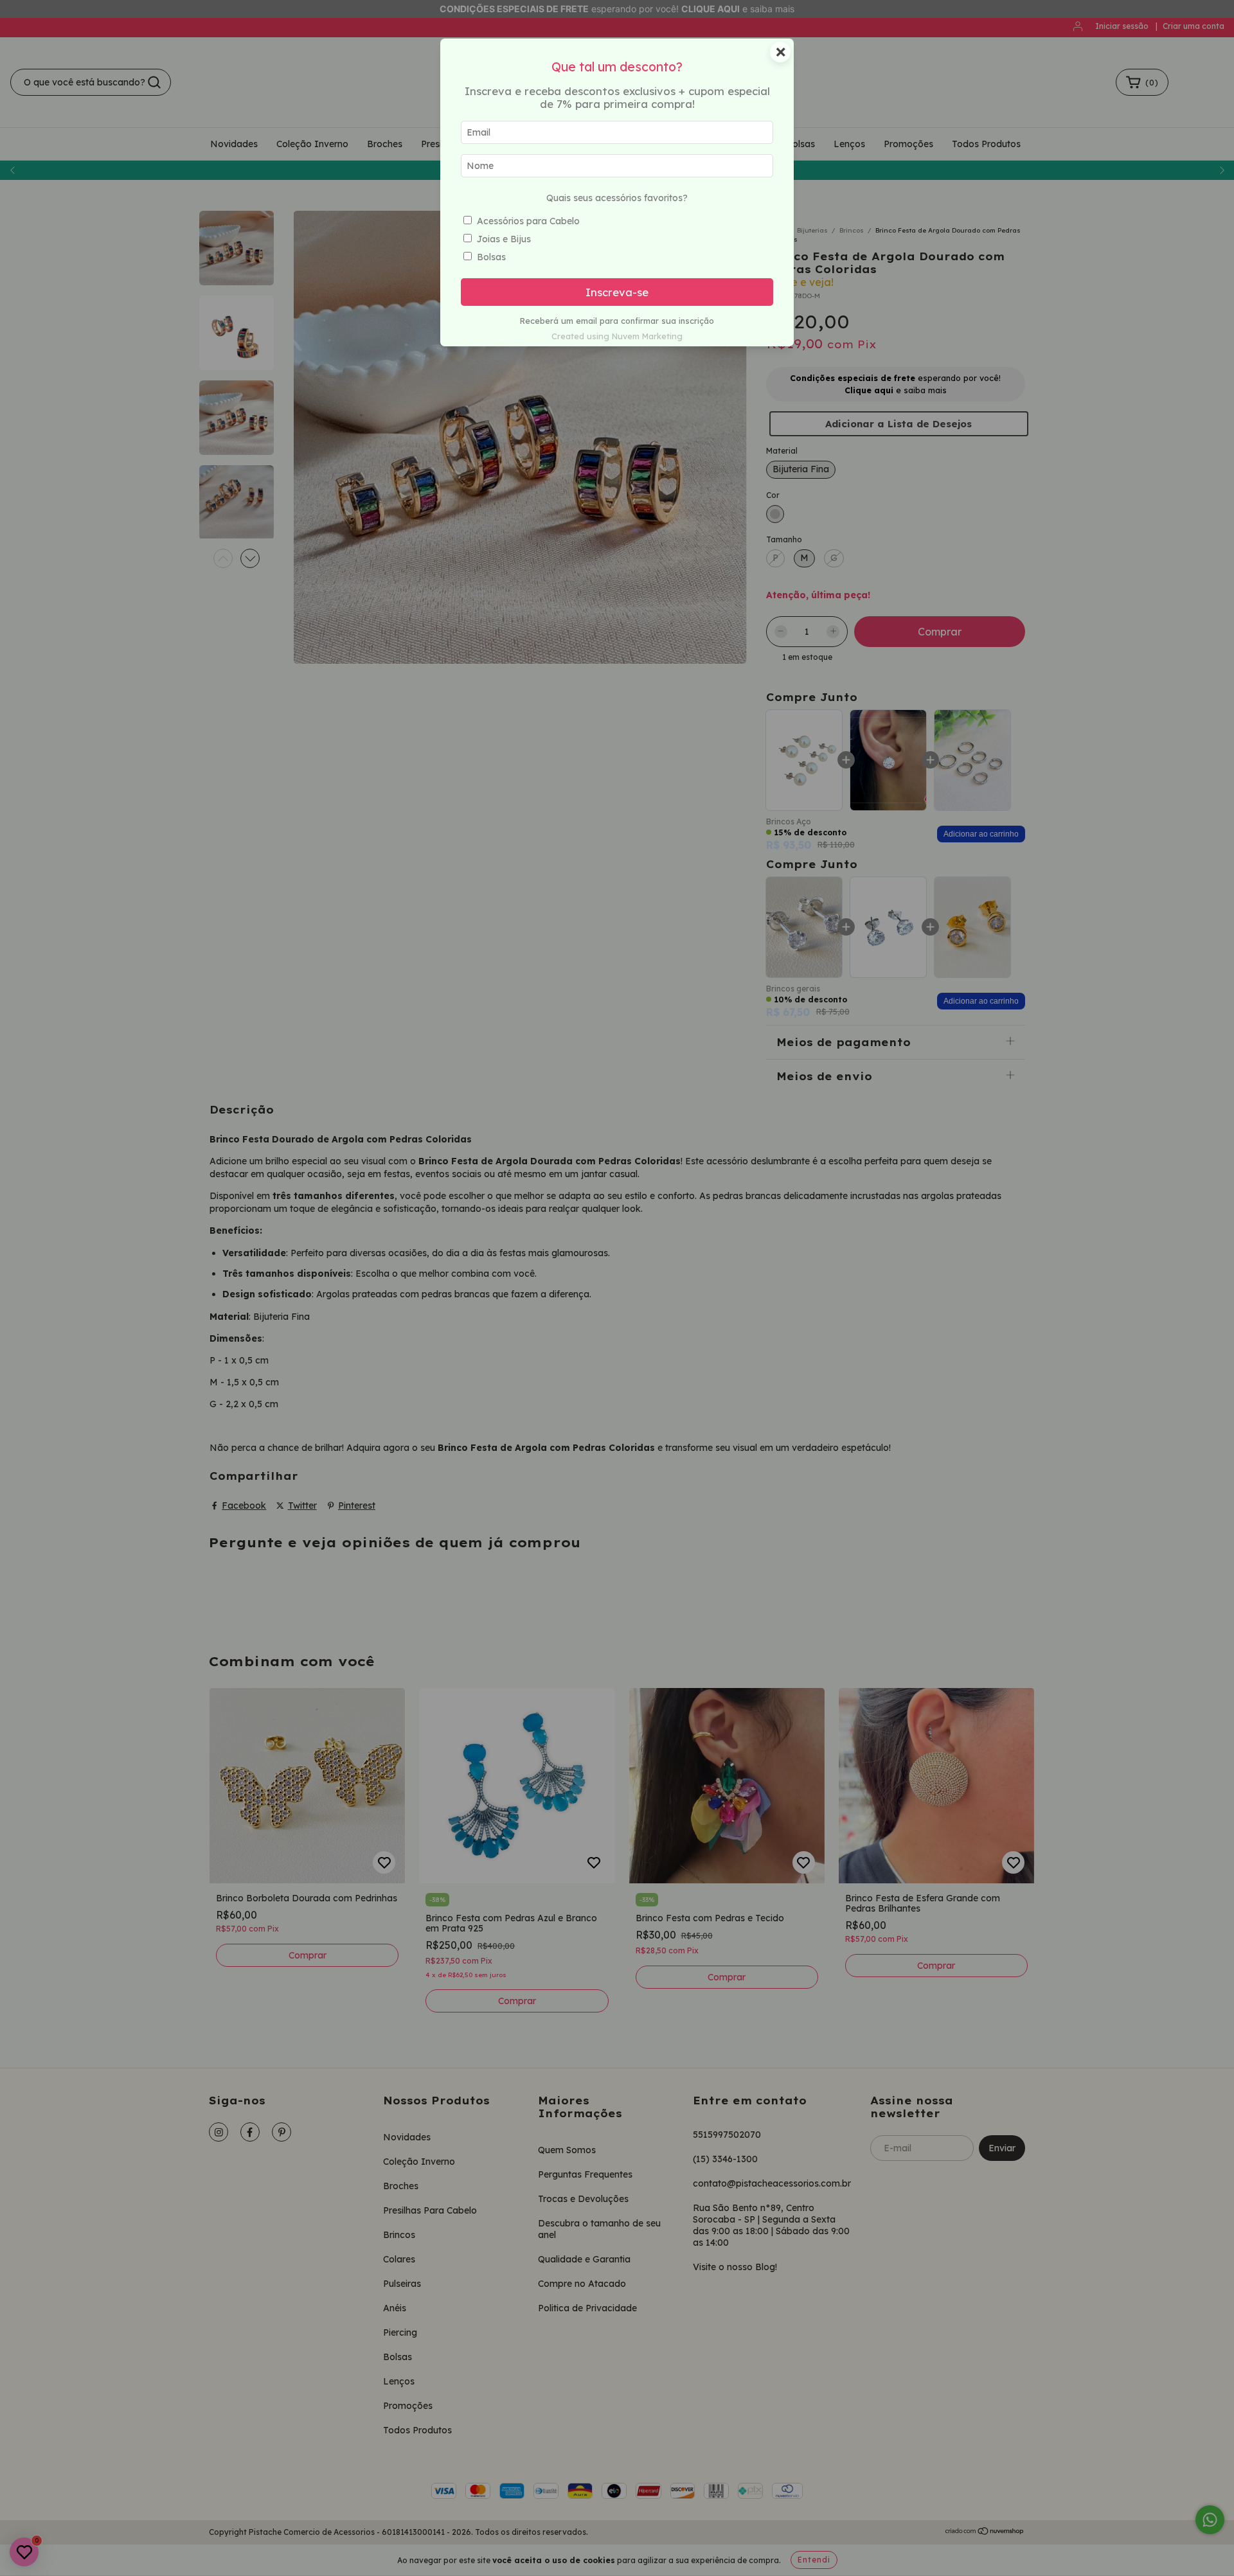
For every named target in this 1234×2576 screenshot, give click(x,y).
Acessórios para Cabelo (528, 221)
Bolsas (491, 257)
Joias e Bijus (504, 239)
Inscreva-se (617, 292)
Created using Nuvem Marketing (617, 336)
